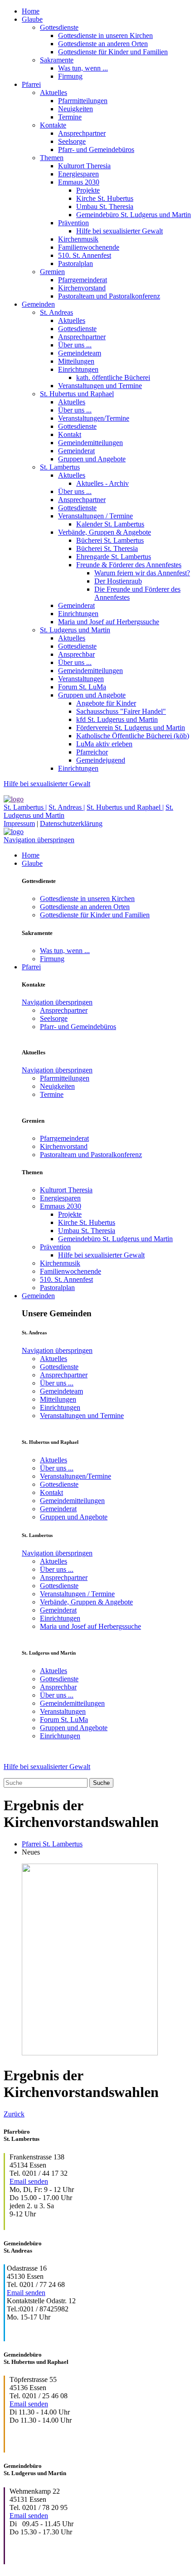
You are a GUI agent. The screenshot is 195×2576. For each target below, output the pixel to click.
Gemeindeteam (80, 353)
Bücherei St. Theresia (107, 548)
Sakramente (57, 60)
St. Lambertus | (25, 807)
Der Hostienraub (118, 581)
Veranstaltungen (81, 679)
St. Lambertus (60, 467)
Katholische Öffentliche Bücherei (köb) (133, 736)
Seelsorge (72, 141)
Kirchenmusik (78, 239)
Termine (70, 117)
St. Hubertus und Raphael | (125, 807)
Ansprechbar (76, 654)
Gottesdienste (59, 27)
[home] (14, 799)
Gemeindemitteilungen (90, 443)
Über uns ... (75, 345)
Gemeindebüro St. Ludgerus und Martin (134, 215)
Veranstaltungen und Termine (100, 386)
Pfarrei (31, 84)
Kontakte (53, 125)
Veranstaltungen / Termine (95, 516)
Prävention (73, 223)
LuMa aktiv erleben (104, 744)
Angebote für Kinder (106, 703)
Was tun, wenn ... (83, 68)
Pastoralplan (76, 263)
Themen (52, 158)
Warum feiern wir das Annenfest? (142, 573)
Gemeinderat (76, 451)
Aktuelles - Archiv (102, 483)
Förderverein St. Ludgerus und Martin (131, 728)
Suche (101, 1783)
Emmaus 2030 (79, 182)
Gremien (52, 272)
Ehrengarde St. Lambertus (114, 557)
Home (31, 11)
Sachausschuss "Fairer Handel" (121, 711)
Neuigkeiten (76, 109)
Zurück (14, 2114)
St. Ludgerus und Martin (75, 630)
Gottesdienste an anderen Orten (103, 44)
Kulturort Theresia (84, 166)
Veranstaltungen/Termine (94, 418)
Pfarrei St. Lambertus (52, 1844)
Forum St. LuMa (82, 687)
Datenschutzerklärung (71, 823)
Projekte (88, 190)
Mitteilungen (76, 361)
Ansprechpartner (82, 133)
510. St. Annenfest (85, 255)
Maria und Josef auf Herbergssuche (109, 622)
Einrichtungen (78, 369)
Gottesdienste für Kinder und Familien (113, 52)
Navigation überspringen (39, 840)
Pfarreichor (92, 752)
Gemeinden (38, 304)
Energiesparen (78, 174)
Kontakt (70, 434)
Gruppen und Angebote (92, 459)
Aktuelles (54, 93)
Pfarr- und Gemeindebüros (96, 149)
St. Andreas (56, 312)
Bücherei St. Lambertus (110, 540)
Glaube (32, 19)
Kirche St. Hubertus (105, 198)
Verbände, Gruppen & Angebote (105, 532)
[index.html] (14, 832)
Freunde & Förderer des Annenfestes (129, 565)
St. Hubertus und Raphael (77, 394)
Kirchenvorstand (82, 288)
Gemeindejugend (101, 760)
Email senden (29, 2181)
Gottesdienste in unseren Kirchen (105, 36)
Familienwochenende (89, 247)
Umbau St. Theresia (105, 206)
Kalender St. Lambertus (110, 524)
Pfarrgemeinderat (83, 280)
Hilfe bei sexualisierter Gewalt (119, 231)
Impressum (19, 823)
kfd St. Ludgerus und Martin (117, 719)
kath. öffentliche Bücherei (113, 377)
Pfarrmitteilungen (83, 101)
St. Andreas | (67, 807)
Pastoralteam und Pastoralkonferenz (109, 296)
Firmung (70, 76)
